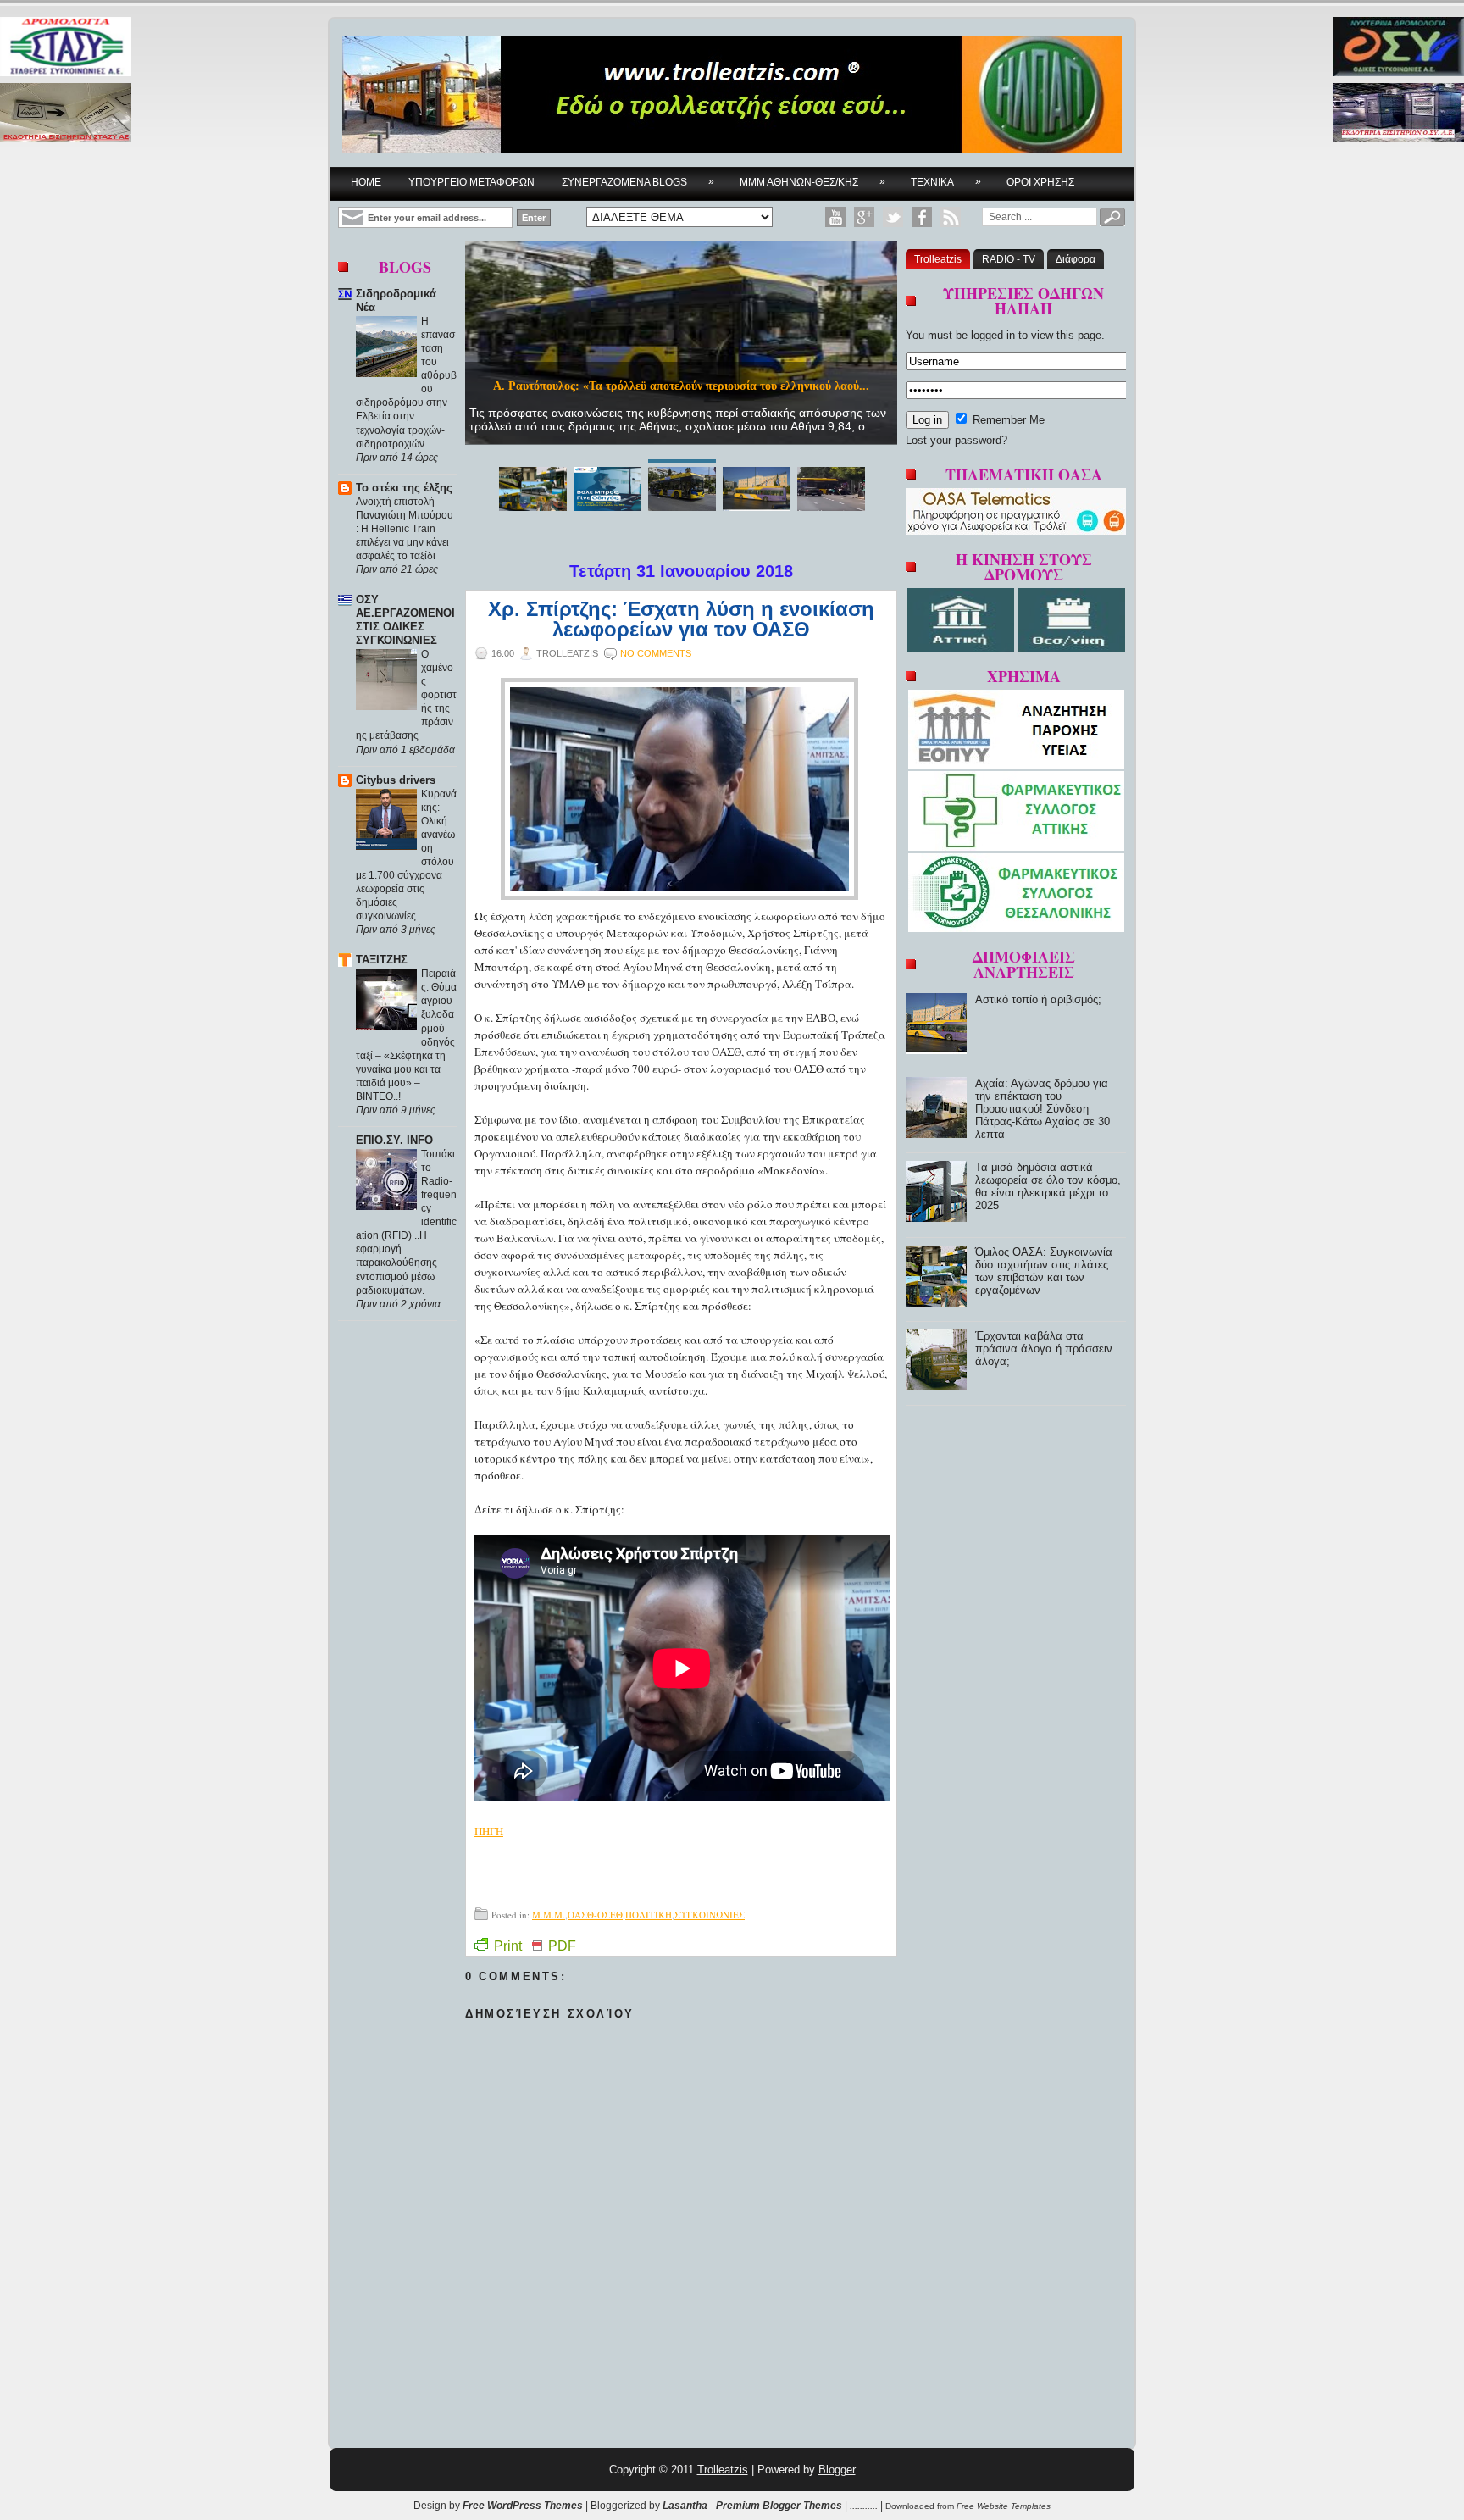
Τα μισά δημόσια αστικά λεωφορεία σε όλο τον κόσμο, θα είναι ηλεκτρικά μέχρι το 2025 (1048, 1186)
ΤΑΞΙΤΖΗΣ (382, 960)
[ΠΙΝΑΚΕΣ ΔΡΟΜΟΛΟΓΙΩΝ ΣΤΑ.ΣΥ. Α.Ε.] (66, 48)
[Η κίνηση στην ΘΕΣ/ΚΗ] (1071, 648)
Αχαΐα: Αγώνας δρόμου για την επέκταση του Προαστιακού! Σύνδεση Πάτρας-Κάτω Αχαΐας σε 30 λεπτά (1043, 1109)
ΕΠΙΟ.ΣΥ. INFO (394, 1140)
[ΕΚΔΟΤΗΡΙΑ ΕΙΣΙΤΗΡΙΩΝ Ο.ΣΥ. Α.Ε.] (1398, 114)
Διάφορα (1076, 259)
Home (366, 182)
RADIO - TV (1009, 259)
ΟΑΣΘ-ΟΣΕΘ (595, 1915)
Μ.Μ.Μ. (549, 1915)
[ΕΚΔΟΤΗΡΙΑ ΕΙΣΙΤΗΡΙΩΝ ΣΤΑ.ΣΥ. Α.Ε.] (66, 114)
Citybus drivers (396, 780)
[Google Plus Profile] (864, 217)
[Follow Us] (893, 217)
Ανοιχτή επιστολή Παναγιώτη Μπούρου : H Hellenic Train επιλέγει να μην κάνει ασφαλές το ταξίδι (405, 529)
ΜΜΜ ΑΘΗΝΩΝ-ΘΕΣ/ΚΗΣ (812, 182)
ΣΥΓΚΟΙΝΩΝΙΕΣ (710, 1915)
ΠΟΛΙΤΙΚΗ (649, 1915)
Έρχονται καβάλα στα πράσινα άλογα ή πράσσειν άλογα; (1044, 1349)
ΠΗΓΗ (489, 1831)
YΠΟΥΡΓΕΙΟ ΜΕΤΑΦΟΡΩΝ (471, 182)
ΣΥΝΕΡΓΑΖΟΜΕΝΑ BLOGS (638, 182)
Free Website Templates (1004, 2506)
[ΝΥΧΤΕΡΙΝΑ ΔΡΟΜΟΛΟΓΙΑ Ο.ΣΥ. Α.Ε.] (1398, 48)
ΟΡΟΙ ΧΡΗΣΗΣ (1040, 182)
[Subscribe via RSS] (951, 217)
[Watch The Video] (835, 217)
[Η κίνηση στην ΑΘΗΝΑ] (962, 648)
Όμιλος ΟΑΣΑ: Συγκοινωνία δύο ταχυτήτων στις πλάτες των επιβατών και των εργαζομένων (1044, 1271)
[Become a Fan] (922, 217)
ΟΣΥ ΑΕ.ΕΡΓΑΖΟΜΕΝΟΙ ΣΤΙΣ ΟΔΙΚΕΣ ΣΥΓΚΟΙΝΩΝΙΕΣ (405, 620)
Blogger (837, 2470)
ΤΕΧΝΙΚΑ (946, 182)
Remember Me (1007, 420)
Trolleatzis (938, 259)
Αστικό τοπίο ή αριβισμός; (681, 386)
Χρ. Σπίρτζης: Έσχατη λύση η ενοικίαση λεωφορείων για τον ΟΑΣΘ (681, 619)
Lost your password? (957, 440)
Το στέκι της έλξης (404, 488)
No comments (656, 653)
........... (864, 2506)
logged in (993, 335)
